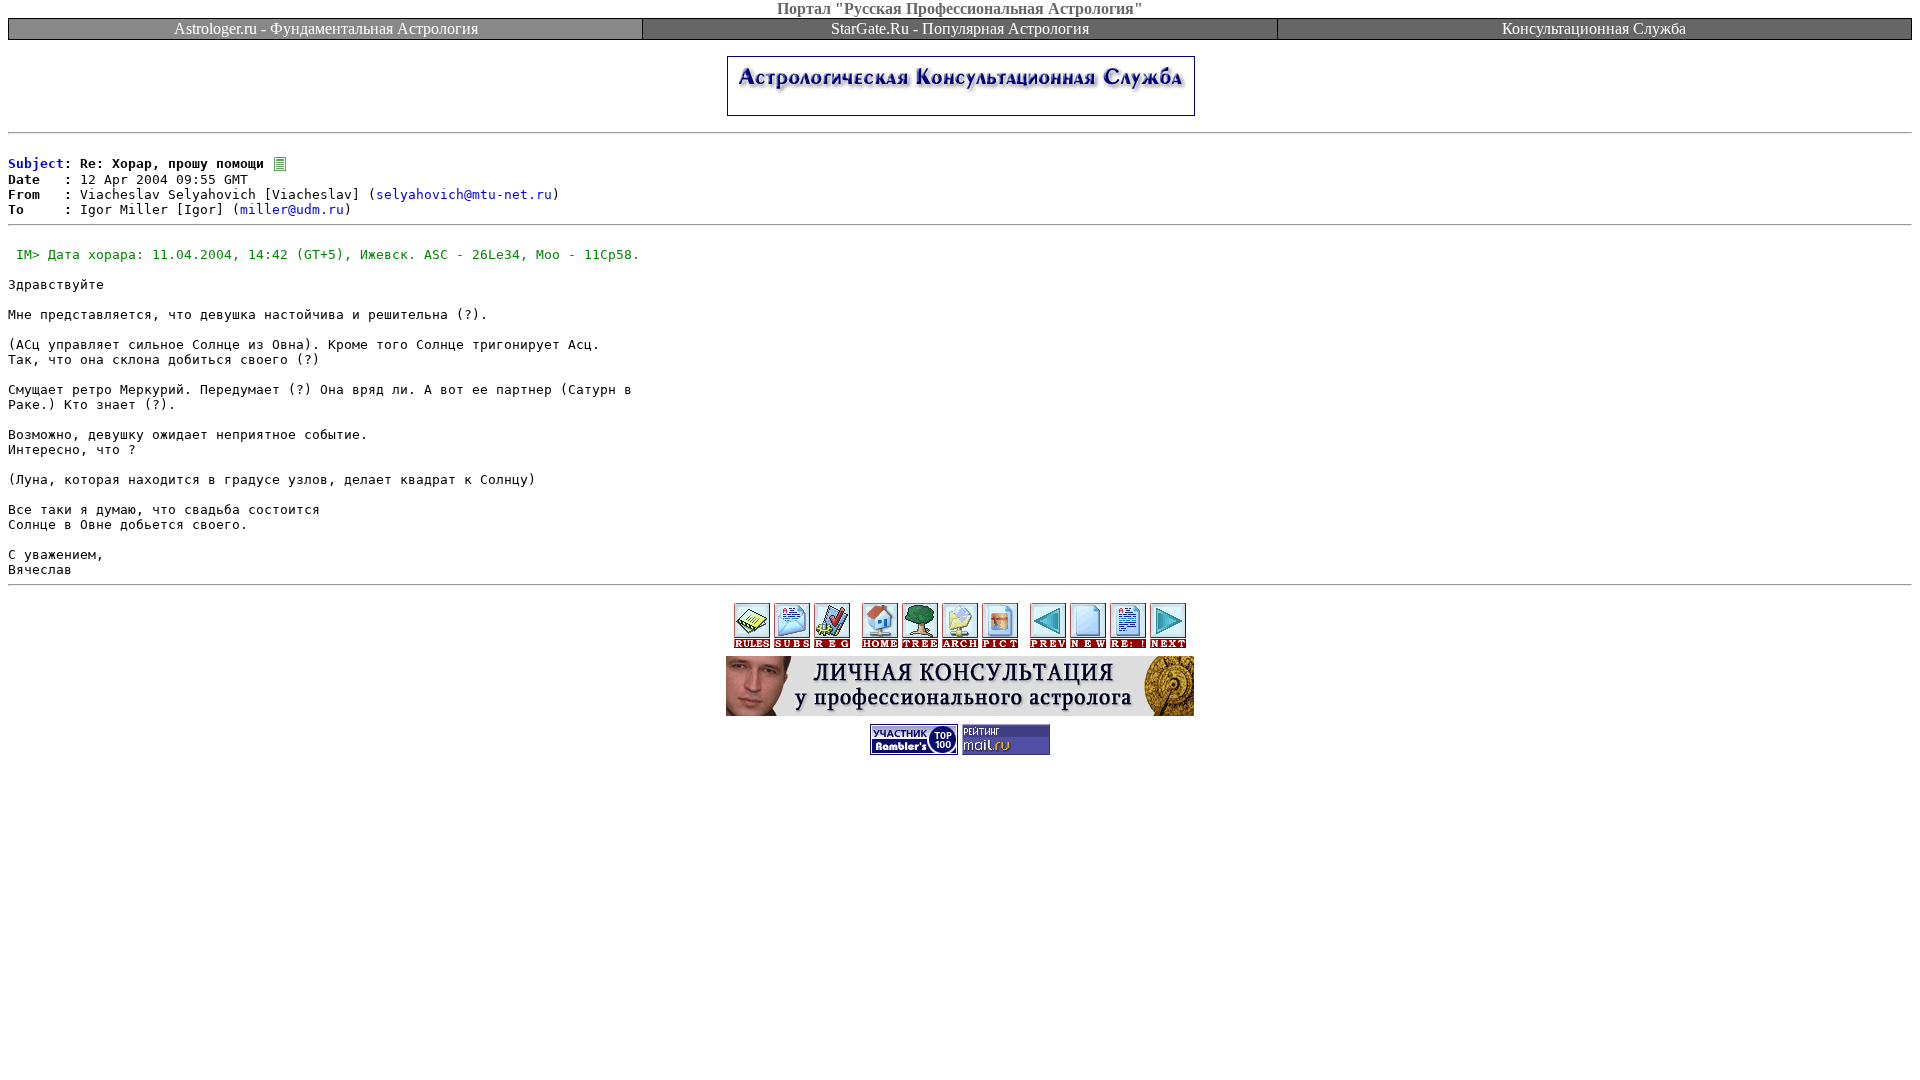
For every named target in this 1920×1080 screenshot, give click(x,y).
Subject (36, 163)
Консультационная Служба (1594, 28)
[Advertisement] (960, 814)
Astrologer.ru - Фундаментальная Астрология (326, 28)
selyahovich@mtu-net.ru (464, 194)
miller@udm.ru (292, 209)
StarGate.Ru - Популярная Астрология (960, 28)
